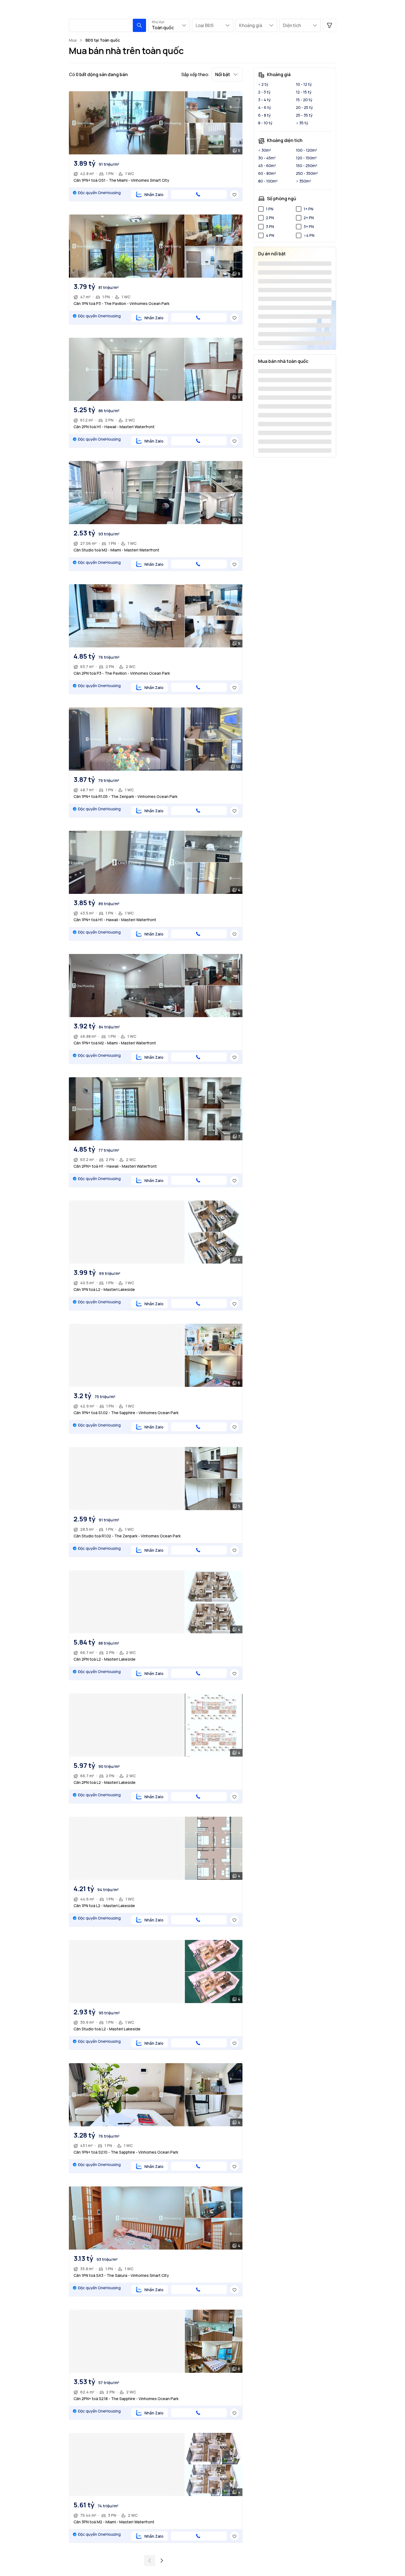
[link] (103, 40)
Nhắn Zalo (154, 195)
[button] (139, 25)
